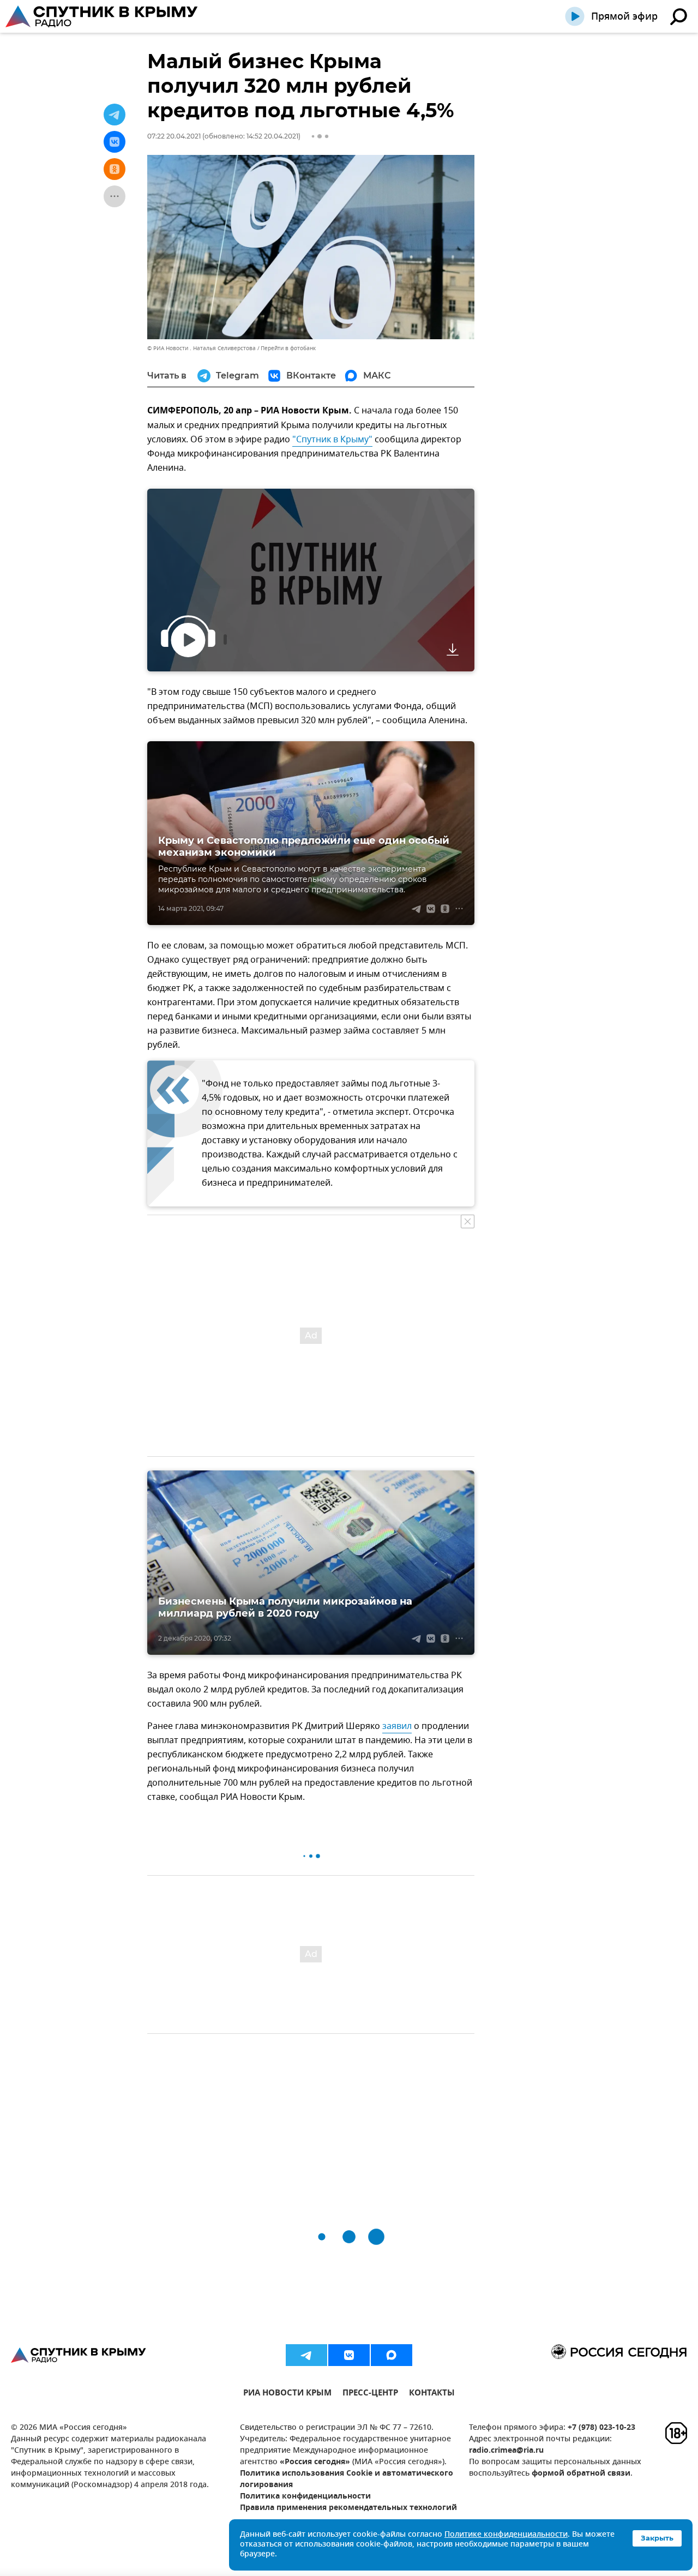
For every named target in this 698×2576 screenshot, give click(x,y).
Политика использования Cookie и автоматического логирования (347, 2479)
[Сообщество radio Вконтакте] (349, 2355)
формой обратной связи (581, 2474)
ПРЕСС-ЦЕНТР (370, 2394)
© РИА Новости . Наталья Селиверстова (201, 348)
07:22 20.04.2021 (174, 136)
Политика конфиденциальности (305, 2497)
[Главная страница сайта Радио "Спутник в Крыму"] (103, 16)
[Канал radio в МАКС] (392, 2355)
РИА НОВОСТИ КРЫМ (287, 2394)
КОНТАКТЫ (432, 2394)
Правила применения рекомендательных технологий (348, 2508)
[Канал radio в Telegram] (306, 2355)
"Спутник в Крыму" (332, 440)
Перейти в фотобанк (288, 348)
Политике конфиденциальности (506, 2535)
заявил (397, 1726)
